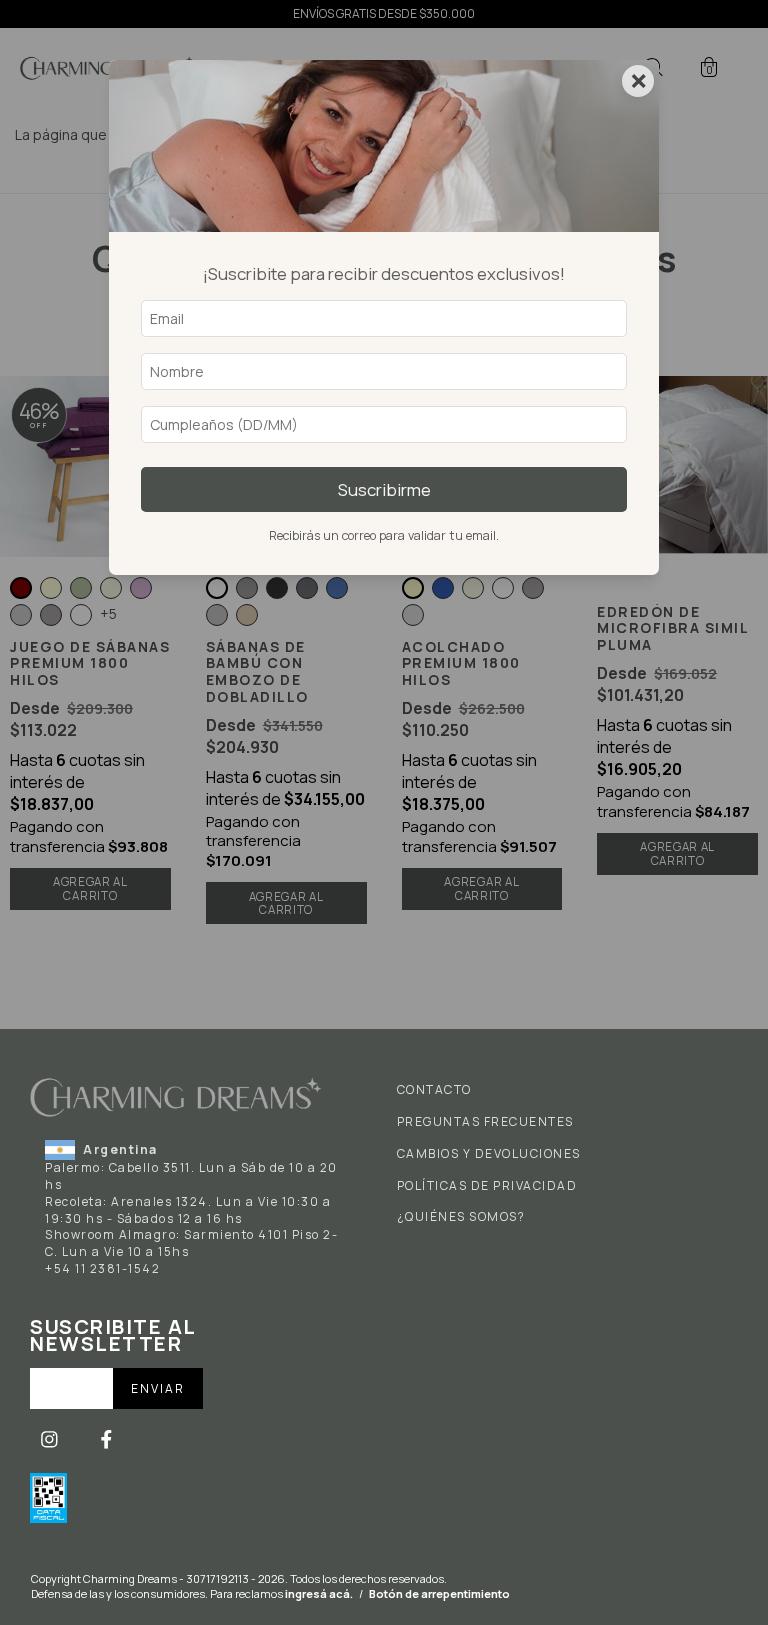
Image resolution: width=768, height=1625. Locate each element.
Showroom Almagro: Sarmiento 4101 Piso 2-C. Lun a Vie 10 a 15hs (191, 1243)
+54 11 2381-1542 (102, 1268)
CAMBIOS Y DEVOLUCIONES (489, 1154)
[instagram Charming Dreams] (51, 1438)
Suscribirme (384, 489)
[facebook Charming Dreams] (106, 1438)
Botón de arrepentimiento (439, 1593)
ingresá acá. (319, 1593)
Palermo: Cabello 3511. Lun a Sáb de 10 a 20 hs (191, 1176)
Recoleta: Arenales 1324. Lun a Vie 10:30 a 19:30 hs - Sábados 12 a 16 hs (188, 1210)
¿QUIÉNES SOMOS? (461, 1217)
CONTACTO (434, 1090)
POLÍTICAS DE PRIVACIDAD (487, 1186)
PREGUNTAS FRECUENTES (485, 1122)
